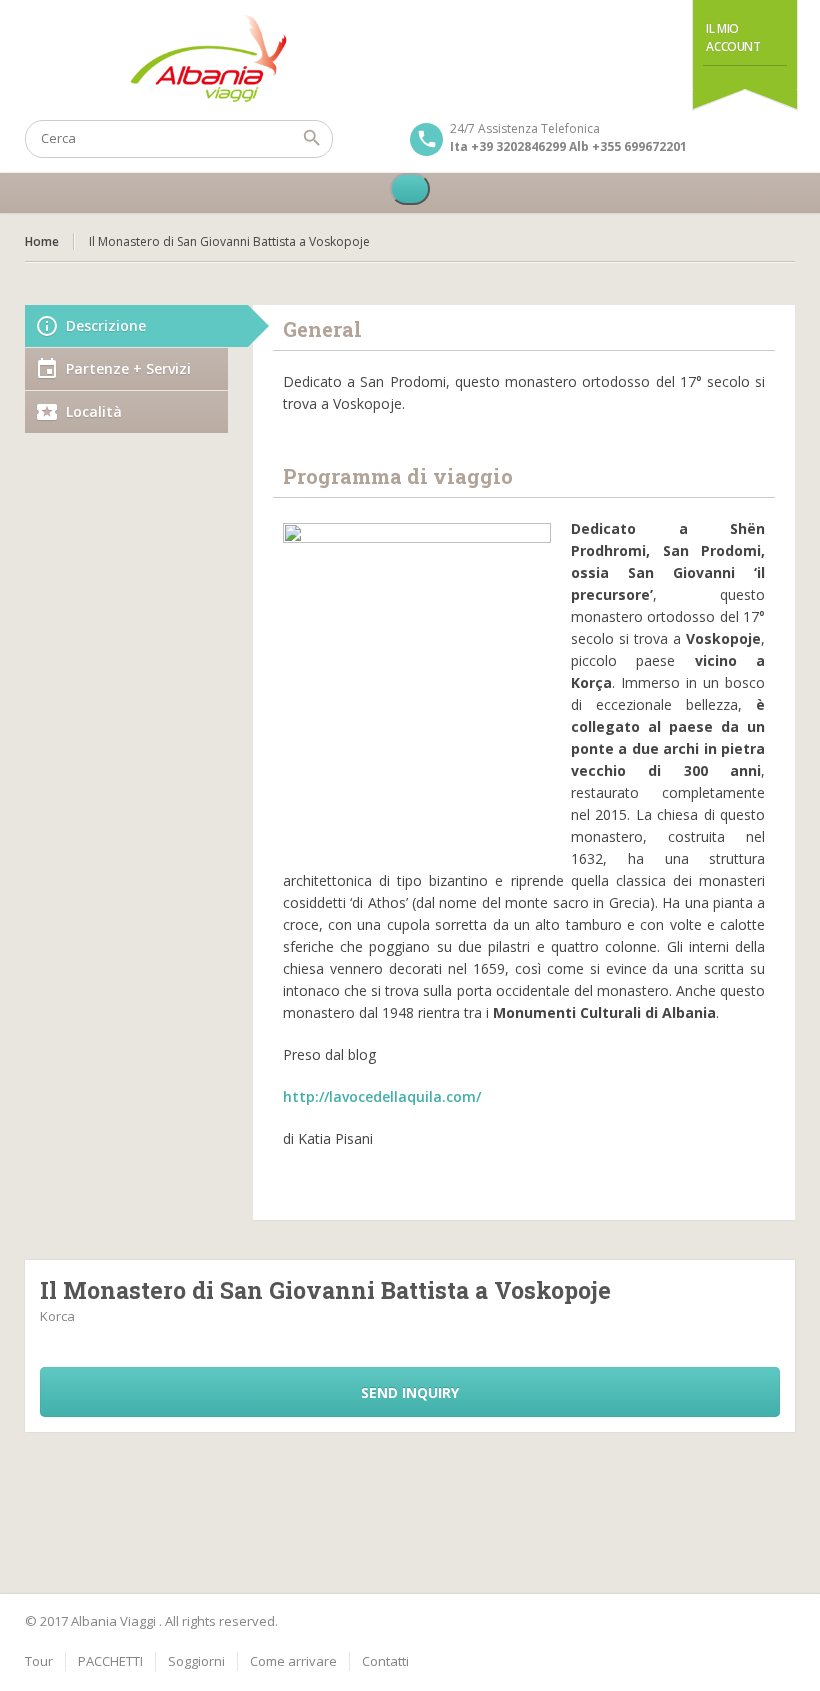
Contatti (385, 1661)
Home (42, 241)
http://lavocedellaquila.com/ (382, 1096)
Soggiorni (196, 1661)
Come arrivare (293, 1661)
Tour (39, 1661)
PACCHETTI (110, 1661)
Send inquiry (410, 1392)
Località (94, 411)
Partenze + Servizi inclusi (128, 374)
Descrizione (106, 325)
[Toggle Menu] (410, 189)
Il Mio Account (733, 37)
